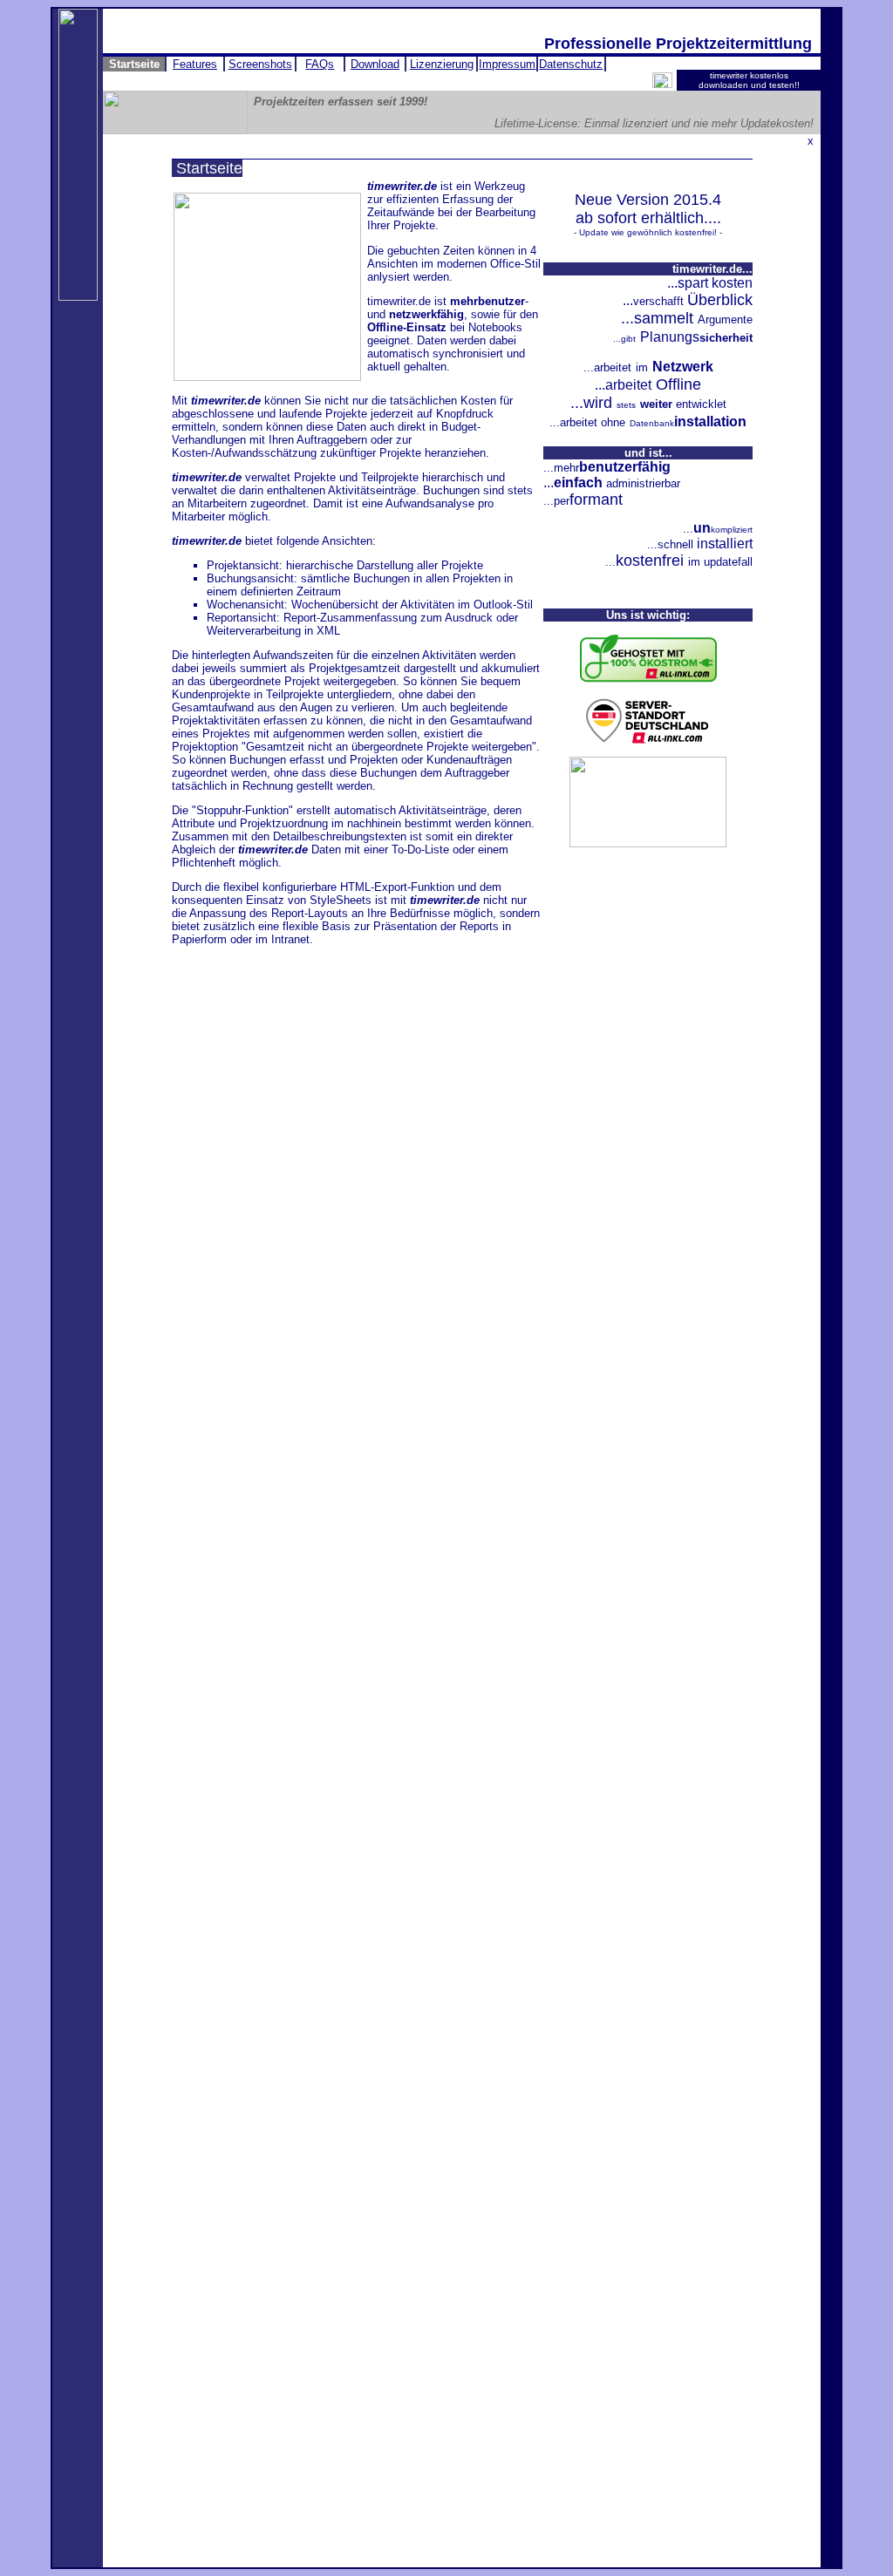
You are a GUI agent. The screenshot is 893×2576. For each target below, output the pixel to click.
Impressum (507, 64)
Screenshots (260, 64)
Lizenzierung (442, 64)
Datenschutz (571, 64)
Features (195, 64)
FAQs (320, 64)
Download (375, 64)
